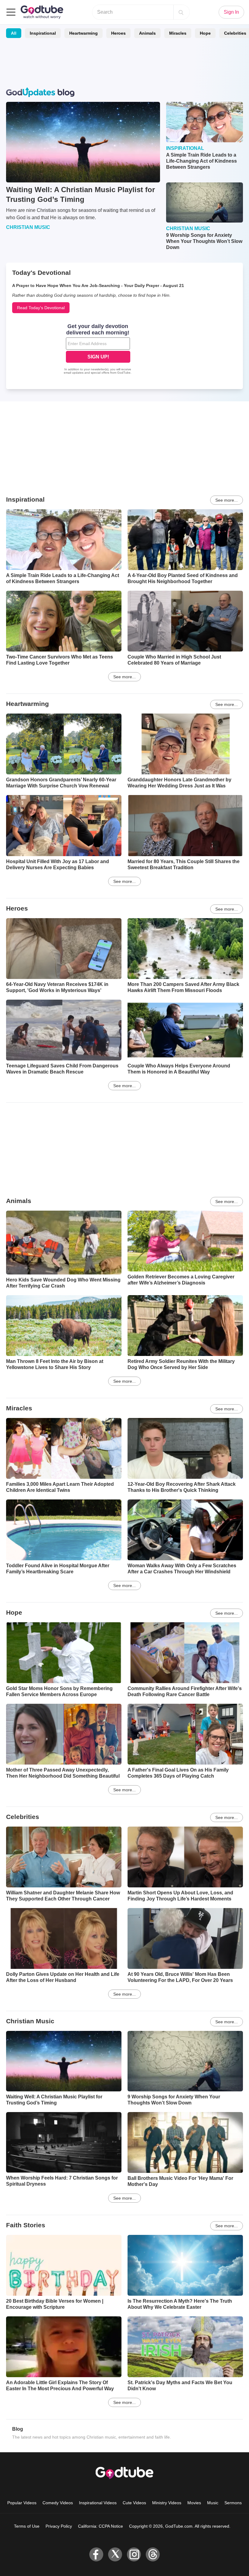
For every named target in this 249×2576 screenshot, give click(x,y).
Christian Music (30, 2021)
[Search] (181, 12)
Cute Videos (134, 2503)
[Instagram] (134, 2554)
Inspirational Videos (98, 2503)
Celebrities (23, 1817)
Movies (194, 2503)
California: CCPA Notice (101, 2526)
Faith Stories (26, 2225)
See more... (227, 500)
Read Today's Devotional (41, 308)
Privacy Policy (59, 2526)
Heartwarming (84, 33)
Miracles (178, 33)
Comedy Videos (58, 2503)
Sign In (231, 12)
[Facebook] (96, 2554)
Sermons (233, 2503)
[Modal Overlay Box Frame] (98, 350)
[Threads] (153, 2554)
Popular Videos (22, 2503)
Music (213, 2503)
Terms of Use (27, 2526)
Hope (205, 33)
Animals (147, 33)
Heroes (118, 33)
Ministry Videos (167, 2503)
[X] (115, 2554)
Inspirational (43, 33)
